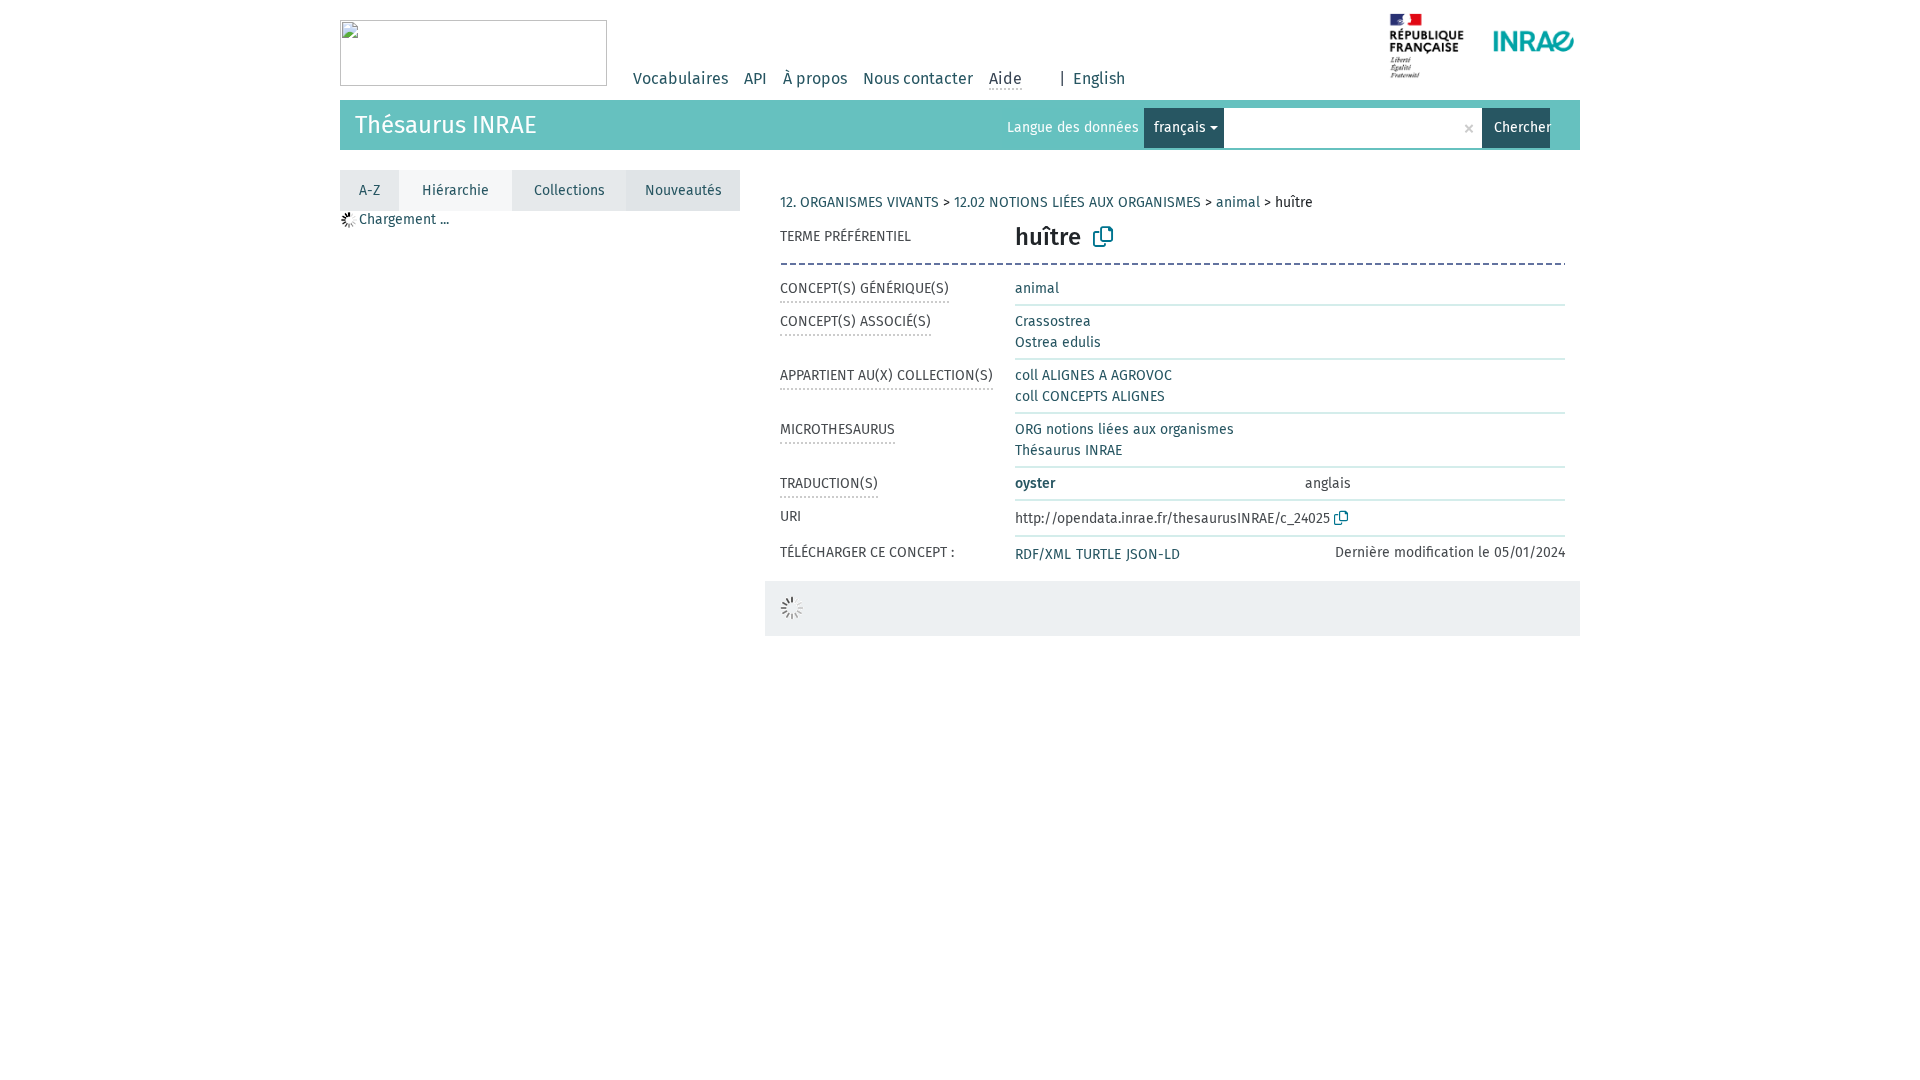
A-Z (369, 190)
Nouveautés (683, 190)
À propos (815, 78)
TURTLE (1098, 554)
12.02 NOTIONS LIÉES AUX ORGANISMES (1077, 202)
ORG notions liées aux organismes (1124, 429)
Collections (569, 190)
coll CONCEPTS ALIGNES (1090, 396)
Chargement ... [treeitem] (404, 219)
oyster (1035, 483)
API (755, 78)
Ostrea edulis (1058, 342)
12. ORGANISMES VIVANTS (859, 202)
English (1099, 78)
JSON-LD (1153, 554)
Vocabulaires (680, 78)
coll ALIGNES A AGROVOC (1093, 375)
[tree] (540, 644)
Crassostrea (1053, 321)
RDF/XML (1043, 554)
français (1180, 127)
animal (1238, 202)
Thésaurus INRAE (446, 125)
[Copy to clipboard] (1103, 237)
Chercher (1522, 127)
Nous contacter (918, 78)
